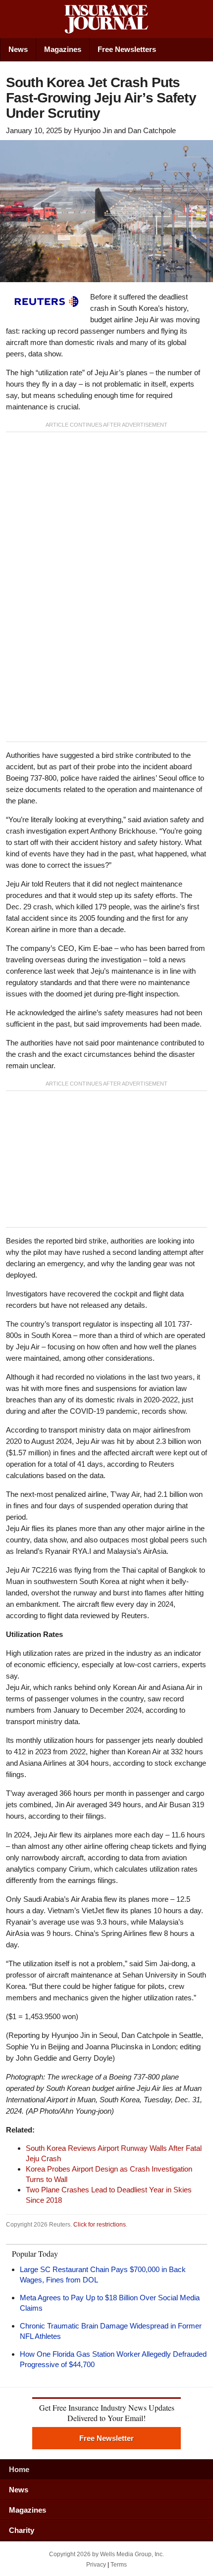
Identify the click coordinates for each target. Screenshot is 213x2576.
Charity (22, 2530)
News (18, 49)
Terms (119, 2565)
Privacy (96, 2565)
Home (19, 2469)
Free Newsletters (127, 49)
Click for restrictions (100, 2225)
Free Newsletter (106, 2438)
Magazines (63, 49)
